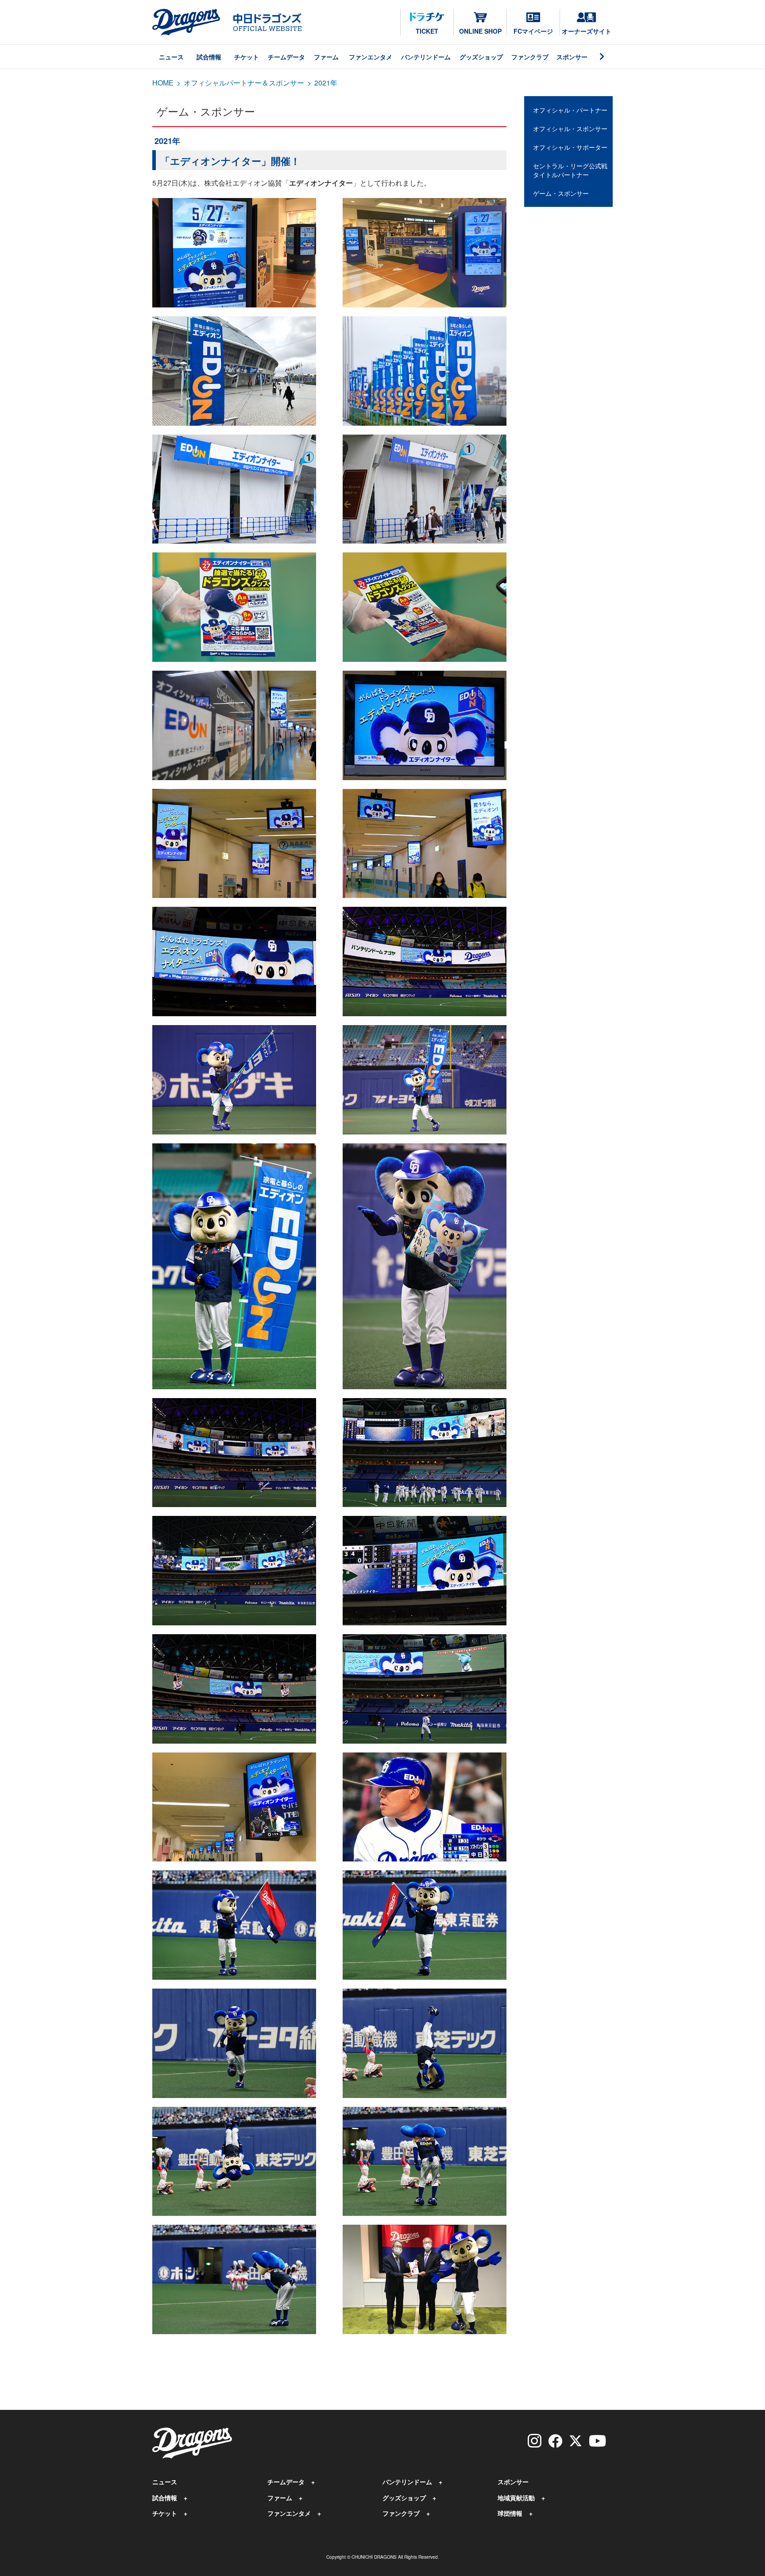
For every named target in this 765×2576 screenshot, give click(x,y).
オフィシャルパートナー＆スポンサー (244, 83)
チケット (247, 57)
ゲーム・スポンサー (561, 193)
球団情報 (510, 2513)
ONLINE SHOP (480, 31)
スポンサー (572, 57)
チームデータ (286, 57)
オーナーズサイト (587, 31)
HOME (163, 83)
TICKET (427, 31)
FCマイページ (533, 31)
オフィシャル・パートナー (570, 110)
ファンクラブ (530, 57)
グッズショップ (481, 57)
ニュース (171, 57)
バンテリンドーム (426, 57)
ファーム (326, 57)
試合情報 (209, 57)
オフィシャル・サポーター (570, 147)
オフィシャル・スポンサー (570, 128)
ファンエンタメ (371, 57)
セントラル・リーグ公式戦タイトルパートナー (570, 170)
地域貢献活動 (516, 2498)
